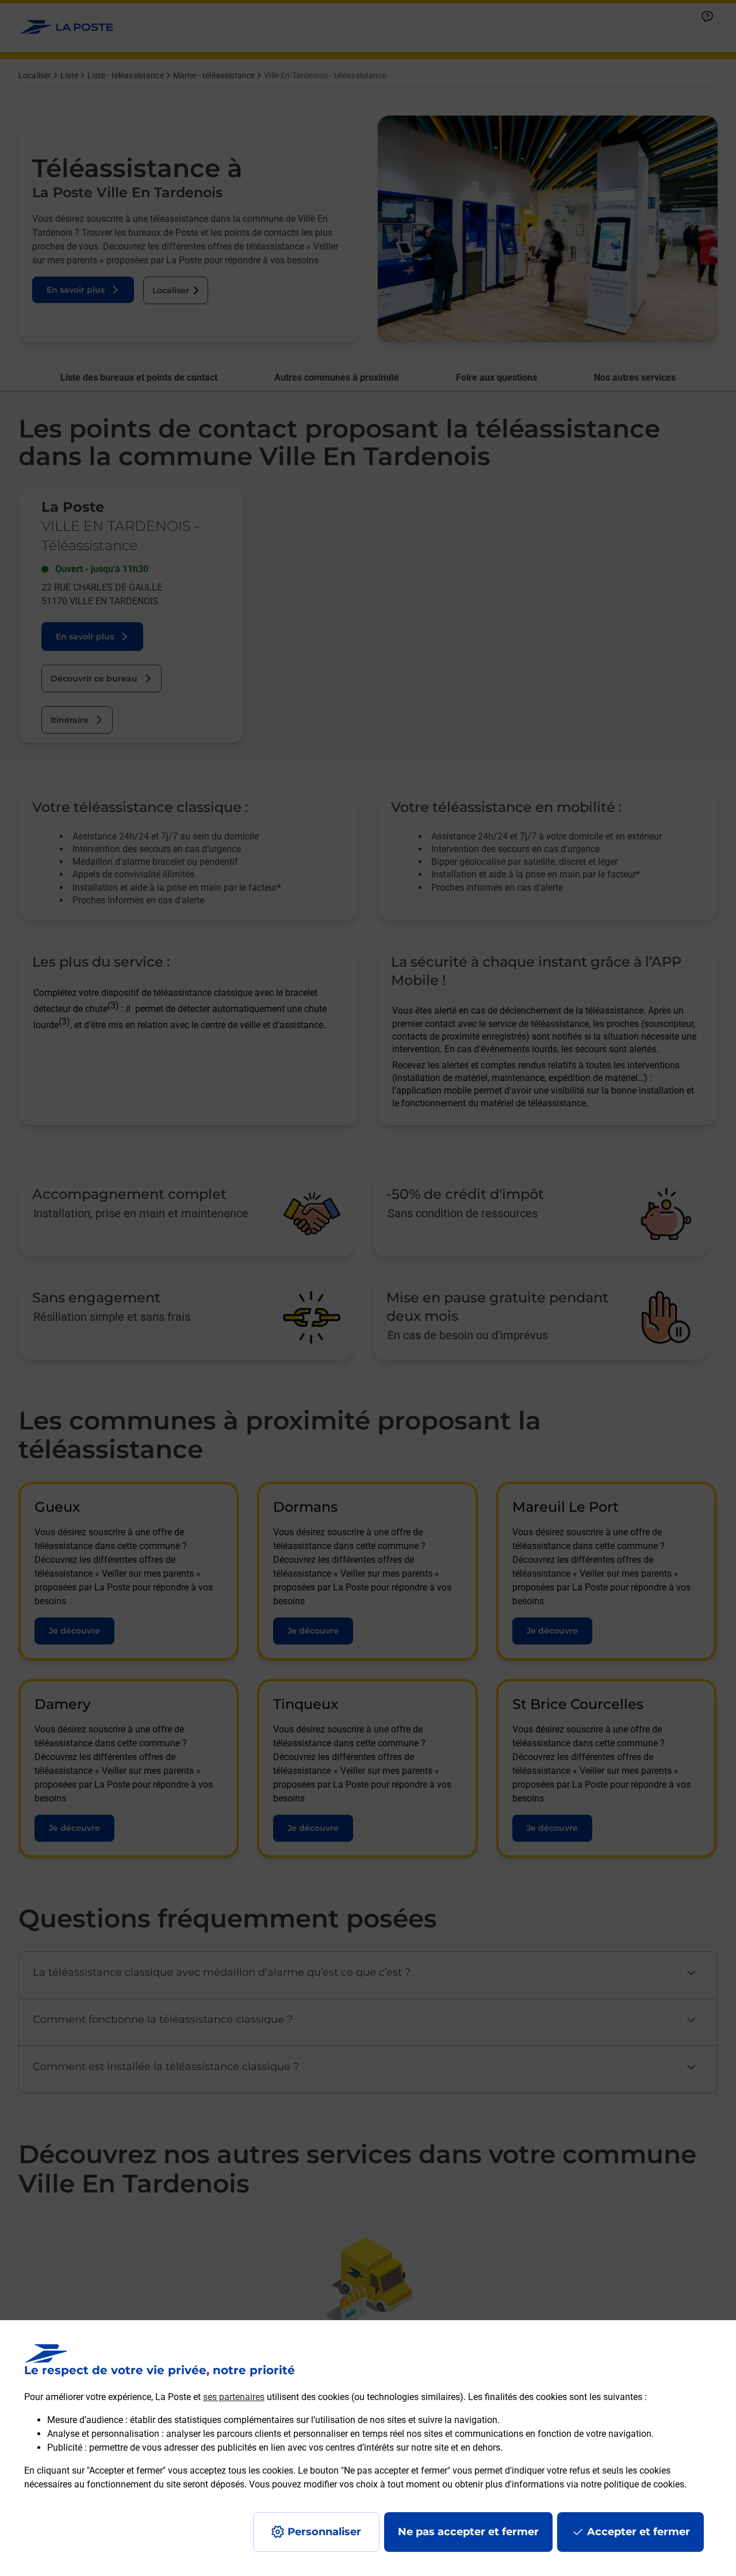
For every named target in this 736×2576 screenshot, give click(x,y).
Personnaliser (324, 2532)
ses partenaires (234, 2397)
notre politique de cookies (632, 2484)
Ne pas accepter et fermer (468, 2532)
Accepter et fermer (639, 2532)
